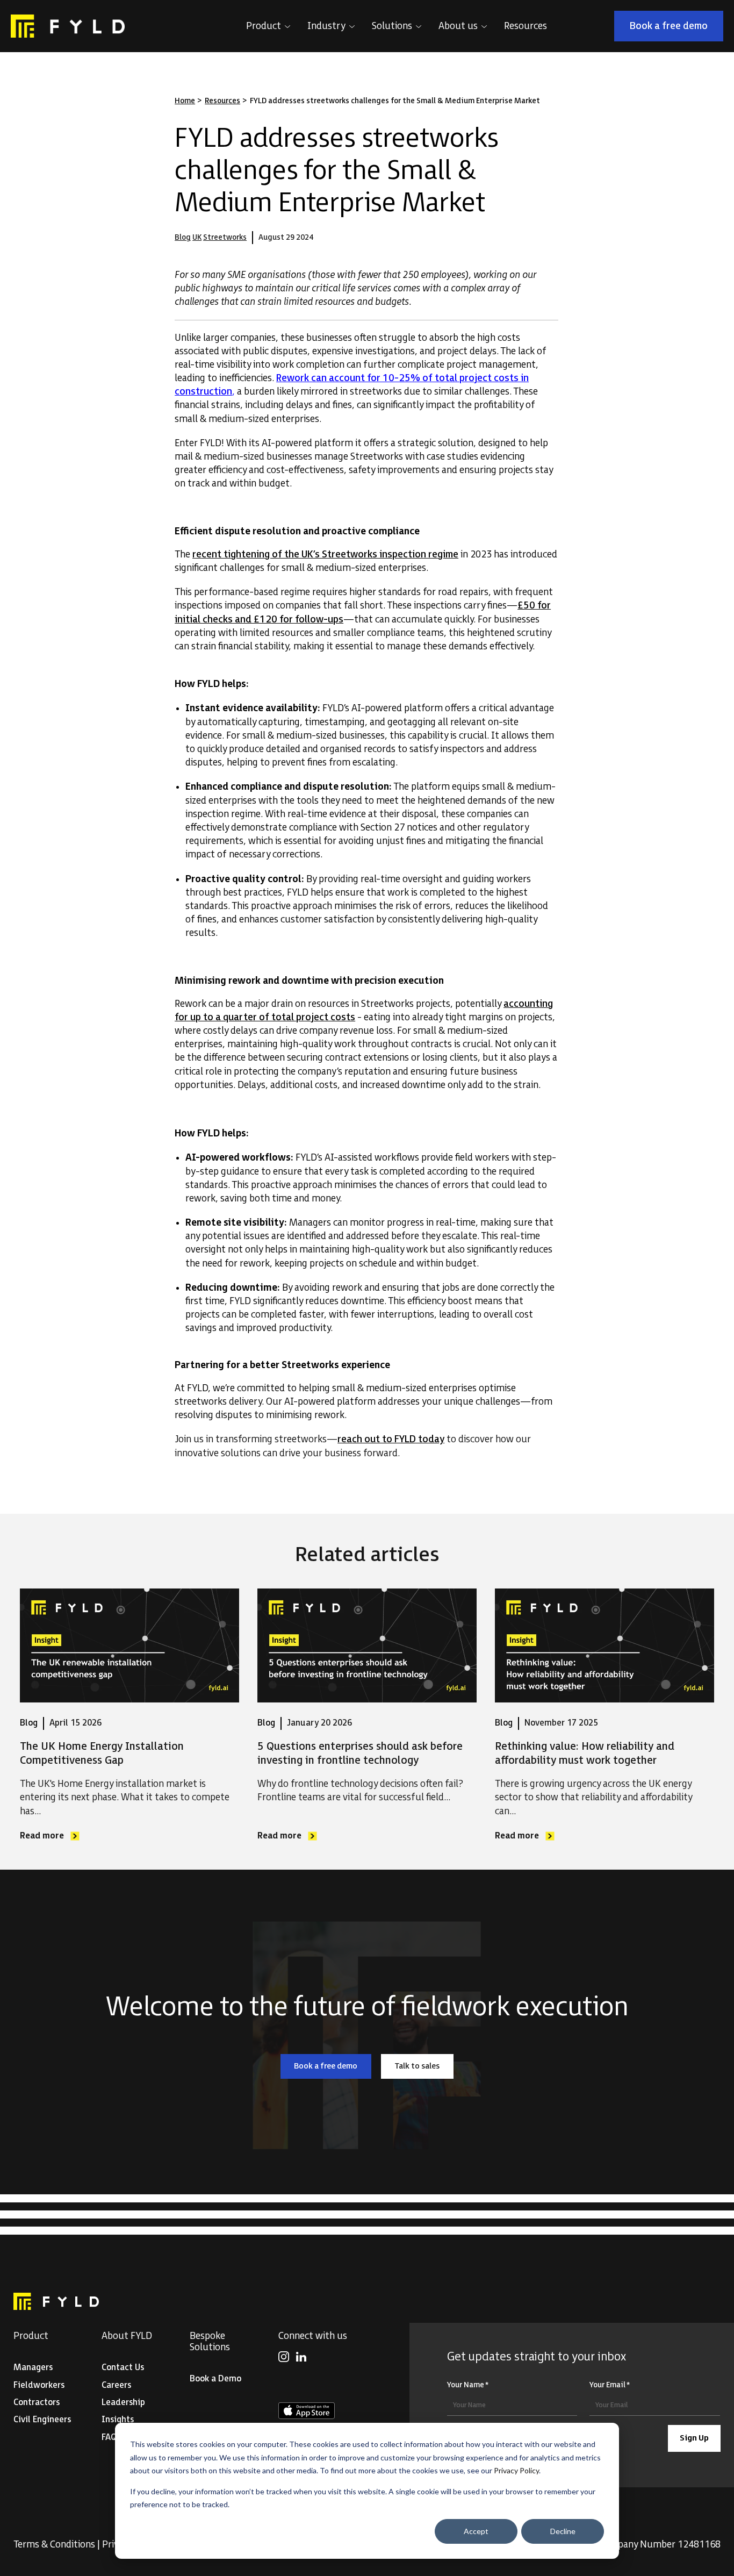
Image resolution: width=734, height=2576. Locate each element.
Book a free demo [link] (676, 28)
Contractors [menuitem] (37, 2403)
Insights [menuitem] (118, 2420)
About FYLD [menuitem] (127, 2336)
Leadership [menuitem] (123, 2403)
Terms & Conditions (54, 2545)
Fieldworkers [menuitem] (39, 2385)
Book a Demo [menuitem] (215, 2379)
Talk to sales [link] (424, 2068)
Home (185, 101)
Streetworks (225, 237)
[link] (68, 26)
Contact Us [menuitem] (123, 2368)
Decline (563, 2531)
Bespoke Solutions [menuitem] (210, 2342)
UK (197, 237)
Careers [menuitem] (116, 2385)
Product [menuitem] (31, 2336)
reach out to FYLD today (391, 1439)
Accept (476, 2531)
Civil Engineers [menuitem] (42, 2420)
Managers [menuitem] (33, 2368)
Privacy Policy (516, 2470)
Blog (183, 237)
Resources (222, 101)
